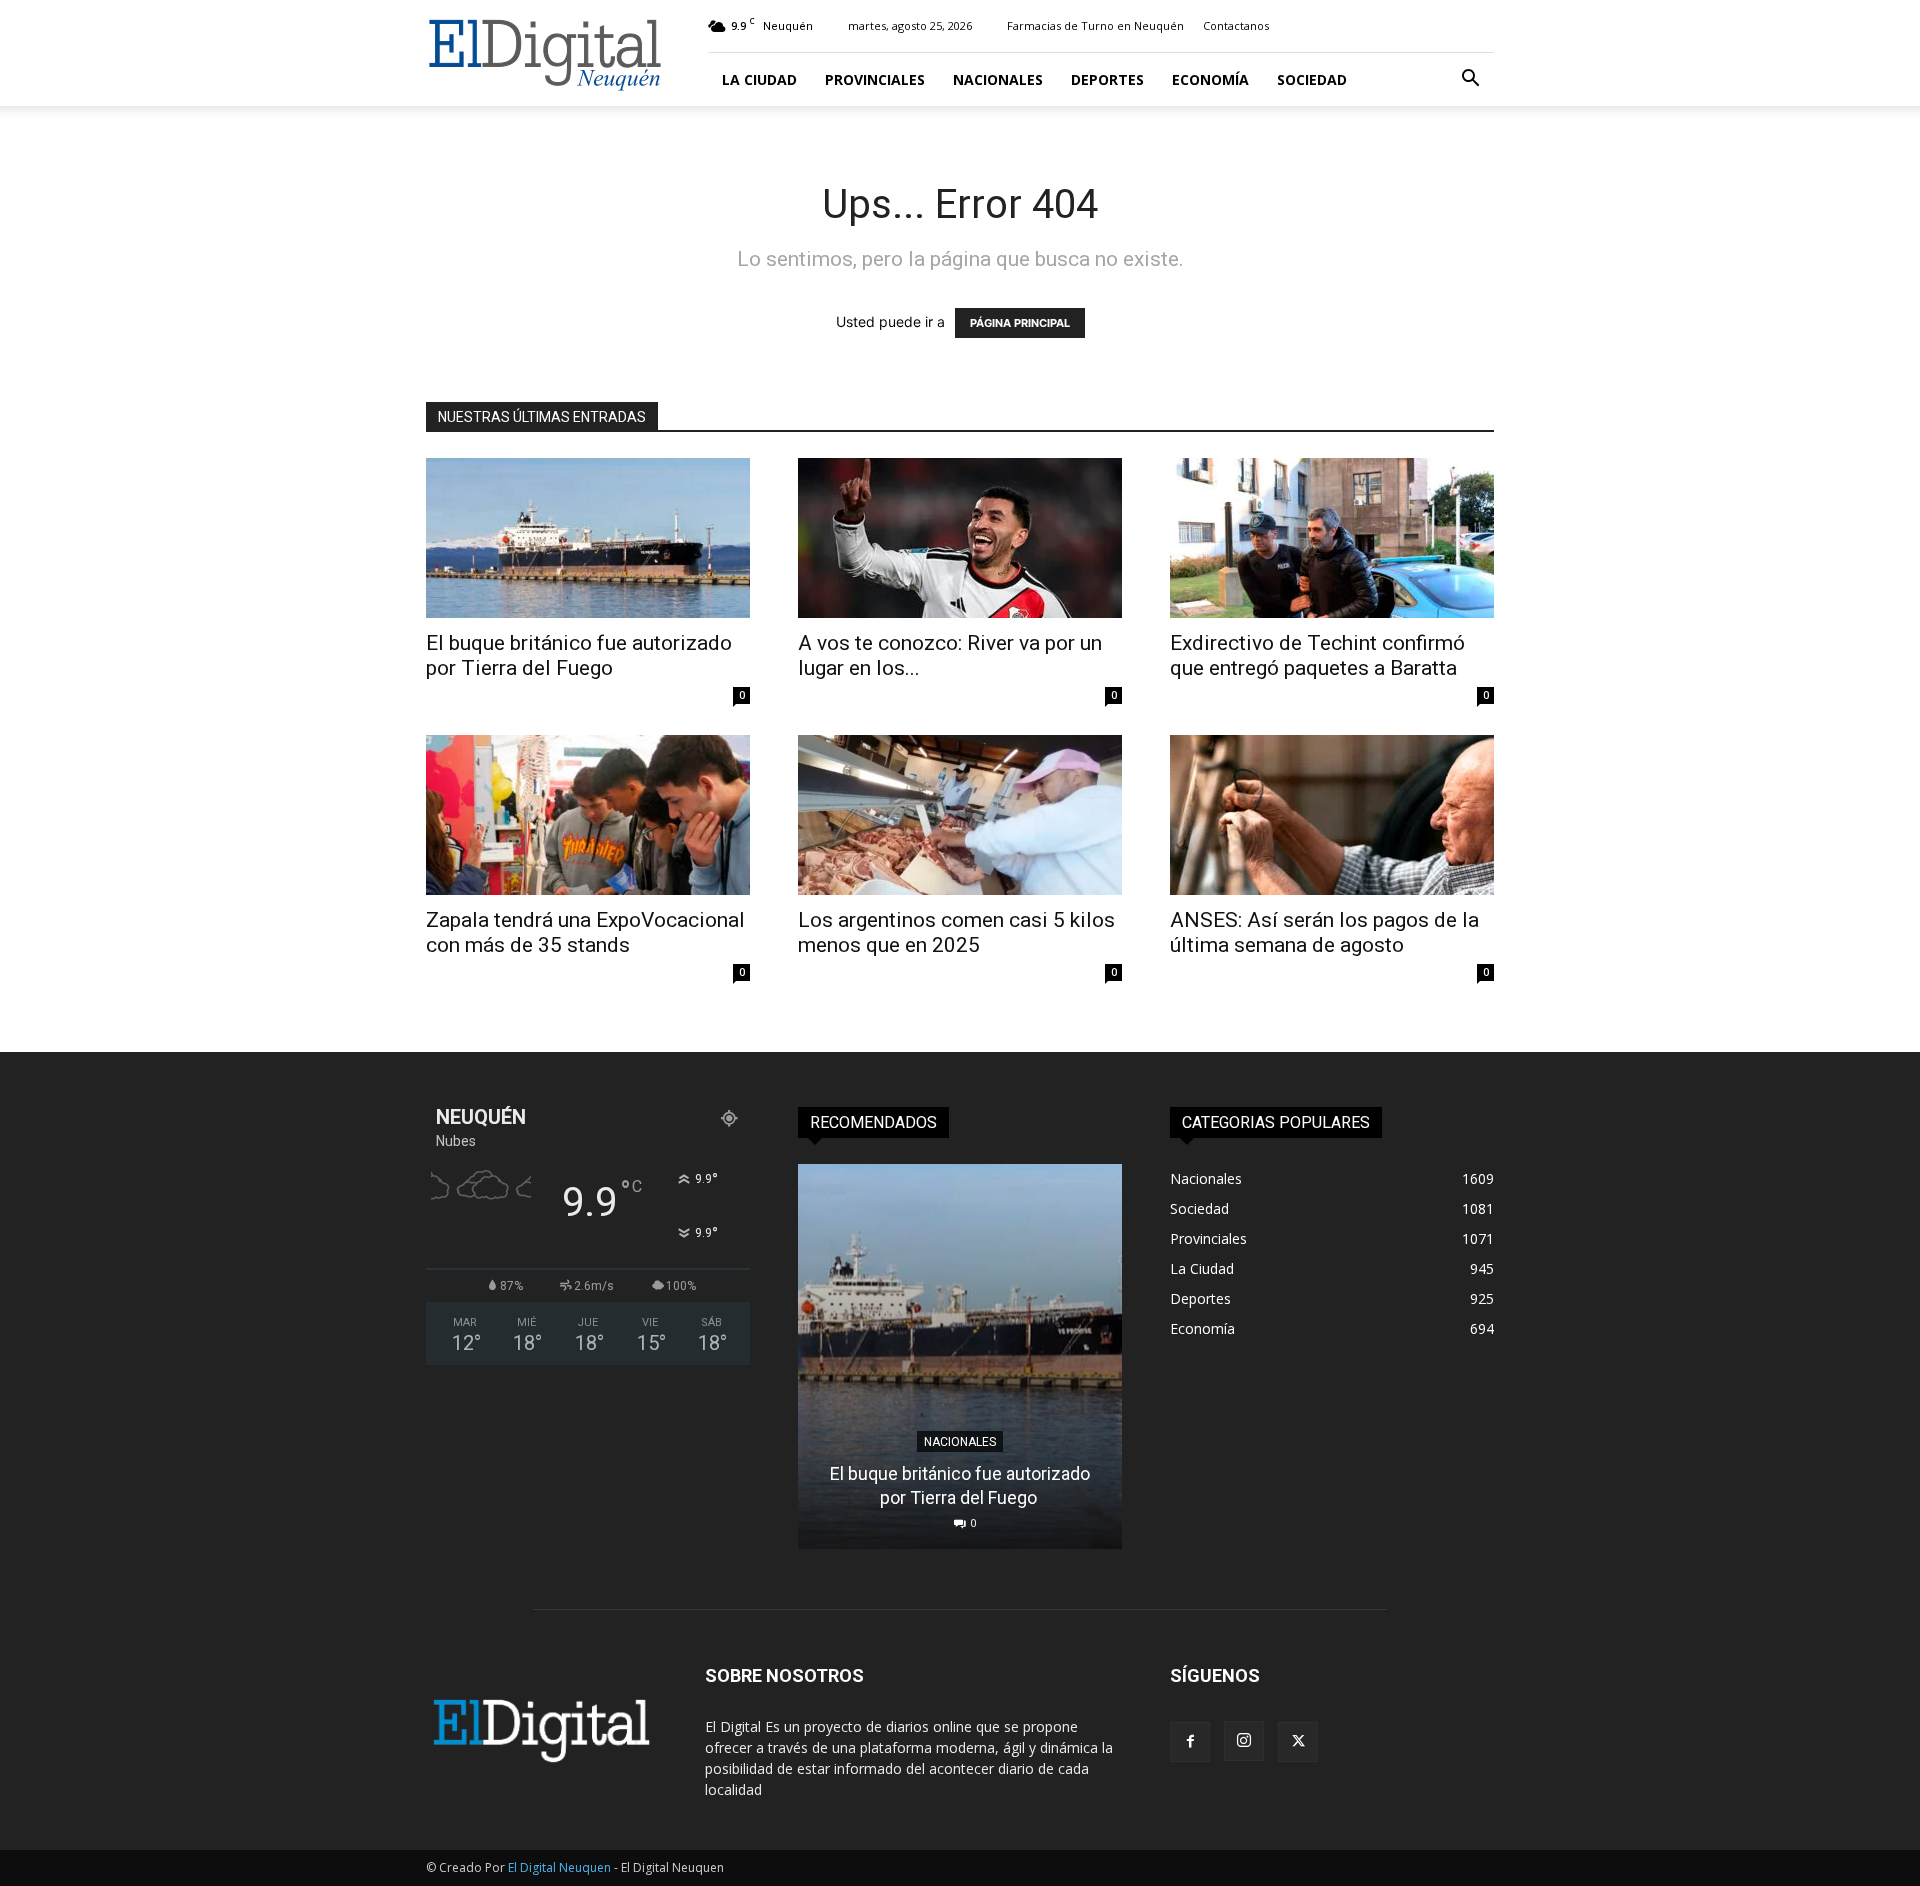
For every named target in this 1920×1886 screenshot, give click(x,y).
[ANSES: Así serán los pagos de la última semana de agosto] (1332, 815)
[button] (1470, 80)
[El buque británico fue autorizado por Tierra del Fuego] (588, 538)
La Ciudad (759, 79)
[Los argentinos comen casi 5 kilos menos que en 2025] (960, 815)
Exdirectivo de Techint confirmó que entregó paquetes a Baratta (1317, 655)
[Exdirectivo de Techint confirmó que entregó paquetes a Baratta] (1332, 538)
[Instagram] (1244, 1741)
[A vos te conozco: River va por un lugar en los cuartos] (960, 538)
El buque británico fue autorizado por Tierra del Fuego (579, 655)
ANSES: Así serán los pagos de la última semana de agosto (1324, 932)
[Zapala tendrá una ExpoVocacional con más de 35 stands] (588, 815)
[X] (1298, 1742)
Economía (1210, 79)
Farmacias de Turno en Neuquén (1095, 25)
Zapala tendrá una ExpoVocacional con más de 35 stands (585, 932)
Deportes (1107, 79)
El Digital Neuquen (559, 1867)
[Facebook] (1190, 1742)
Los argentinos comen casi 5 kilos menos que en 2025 (956, 932)
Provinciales (875, 79)
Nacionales (998, 79)
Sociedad (1312, 79)
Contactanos (1236, 25)
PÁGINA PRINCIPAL (1020, 323)
